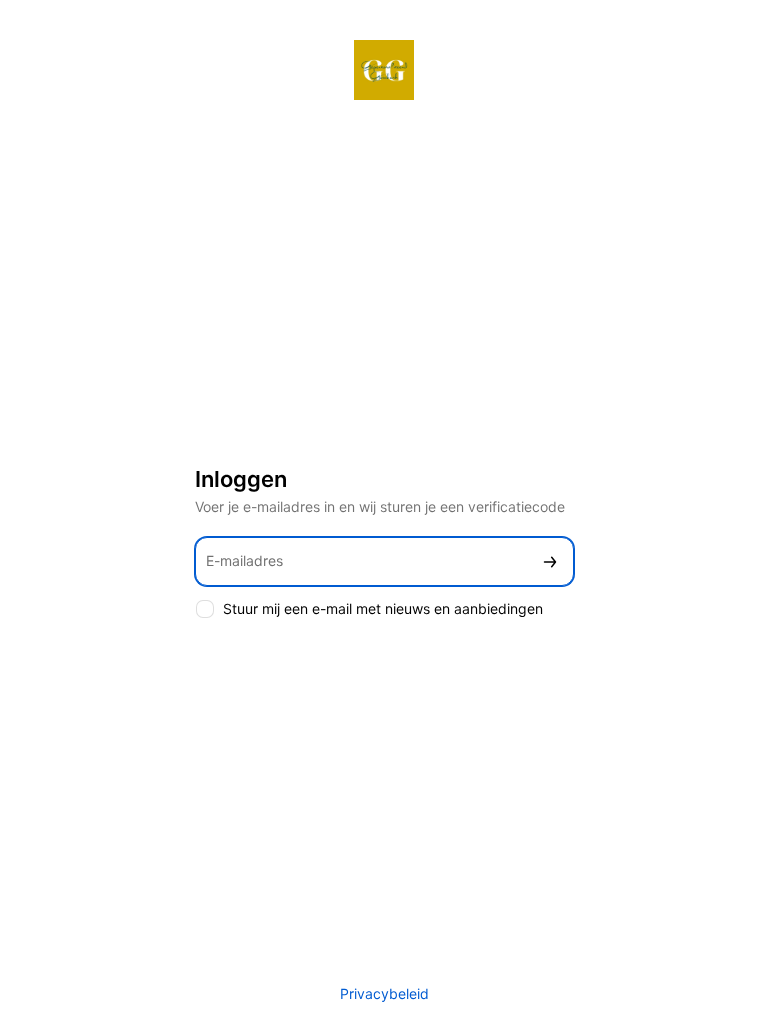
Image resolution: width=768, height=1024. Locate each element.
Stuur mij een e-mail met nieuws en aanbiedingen (383, 608)
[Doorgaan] (550, 561)
